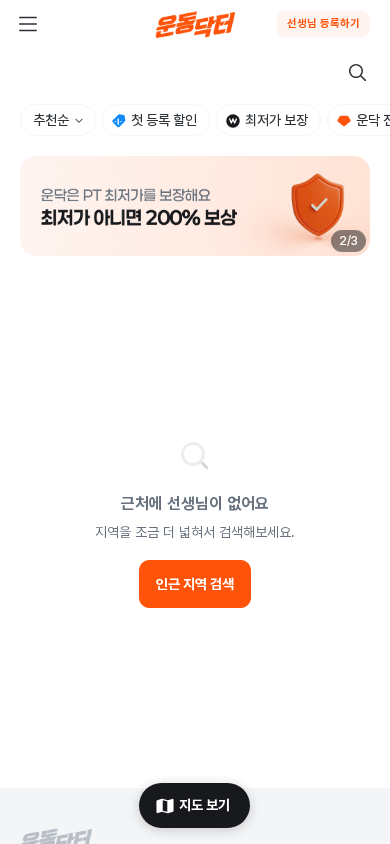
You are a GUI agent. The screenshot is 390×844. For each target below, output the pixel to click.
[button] (195, 206)
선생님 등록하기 (323, 23)
